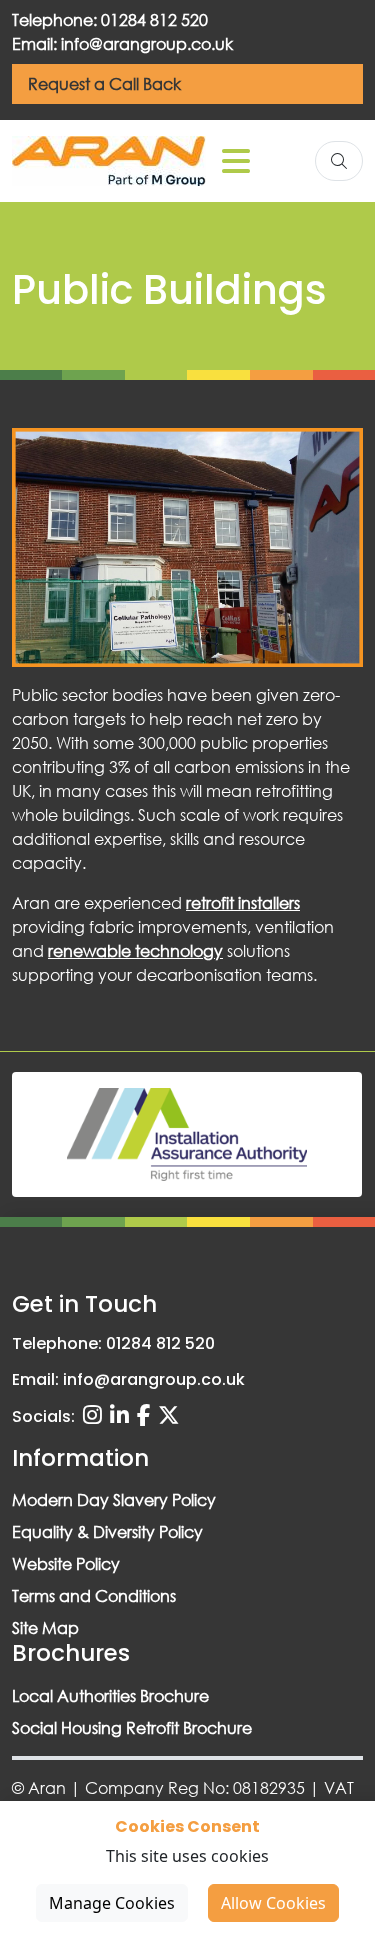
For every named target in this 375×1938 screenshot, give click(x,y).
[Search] (339, 161)
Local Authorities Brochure (110, 1695)
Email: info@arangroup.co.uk (122, 43)
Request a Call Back (104, 83)
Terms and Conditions (94, 1595)
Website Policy (66, 1563)
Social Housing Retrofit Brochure (132, 1727)
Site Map (45, 1627)
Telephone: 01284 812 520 (110, 19)
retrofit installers (243, 902)
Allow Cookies (273, 1903)
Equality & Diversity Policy (107, 1531)
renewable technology (135, 950)
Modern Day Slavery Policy (114, 1499)
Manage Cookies (112, 1903)
